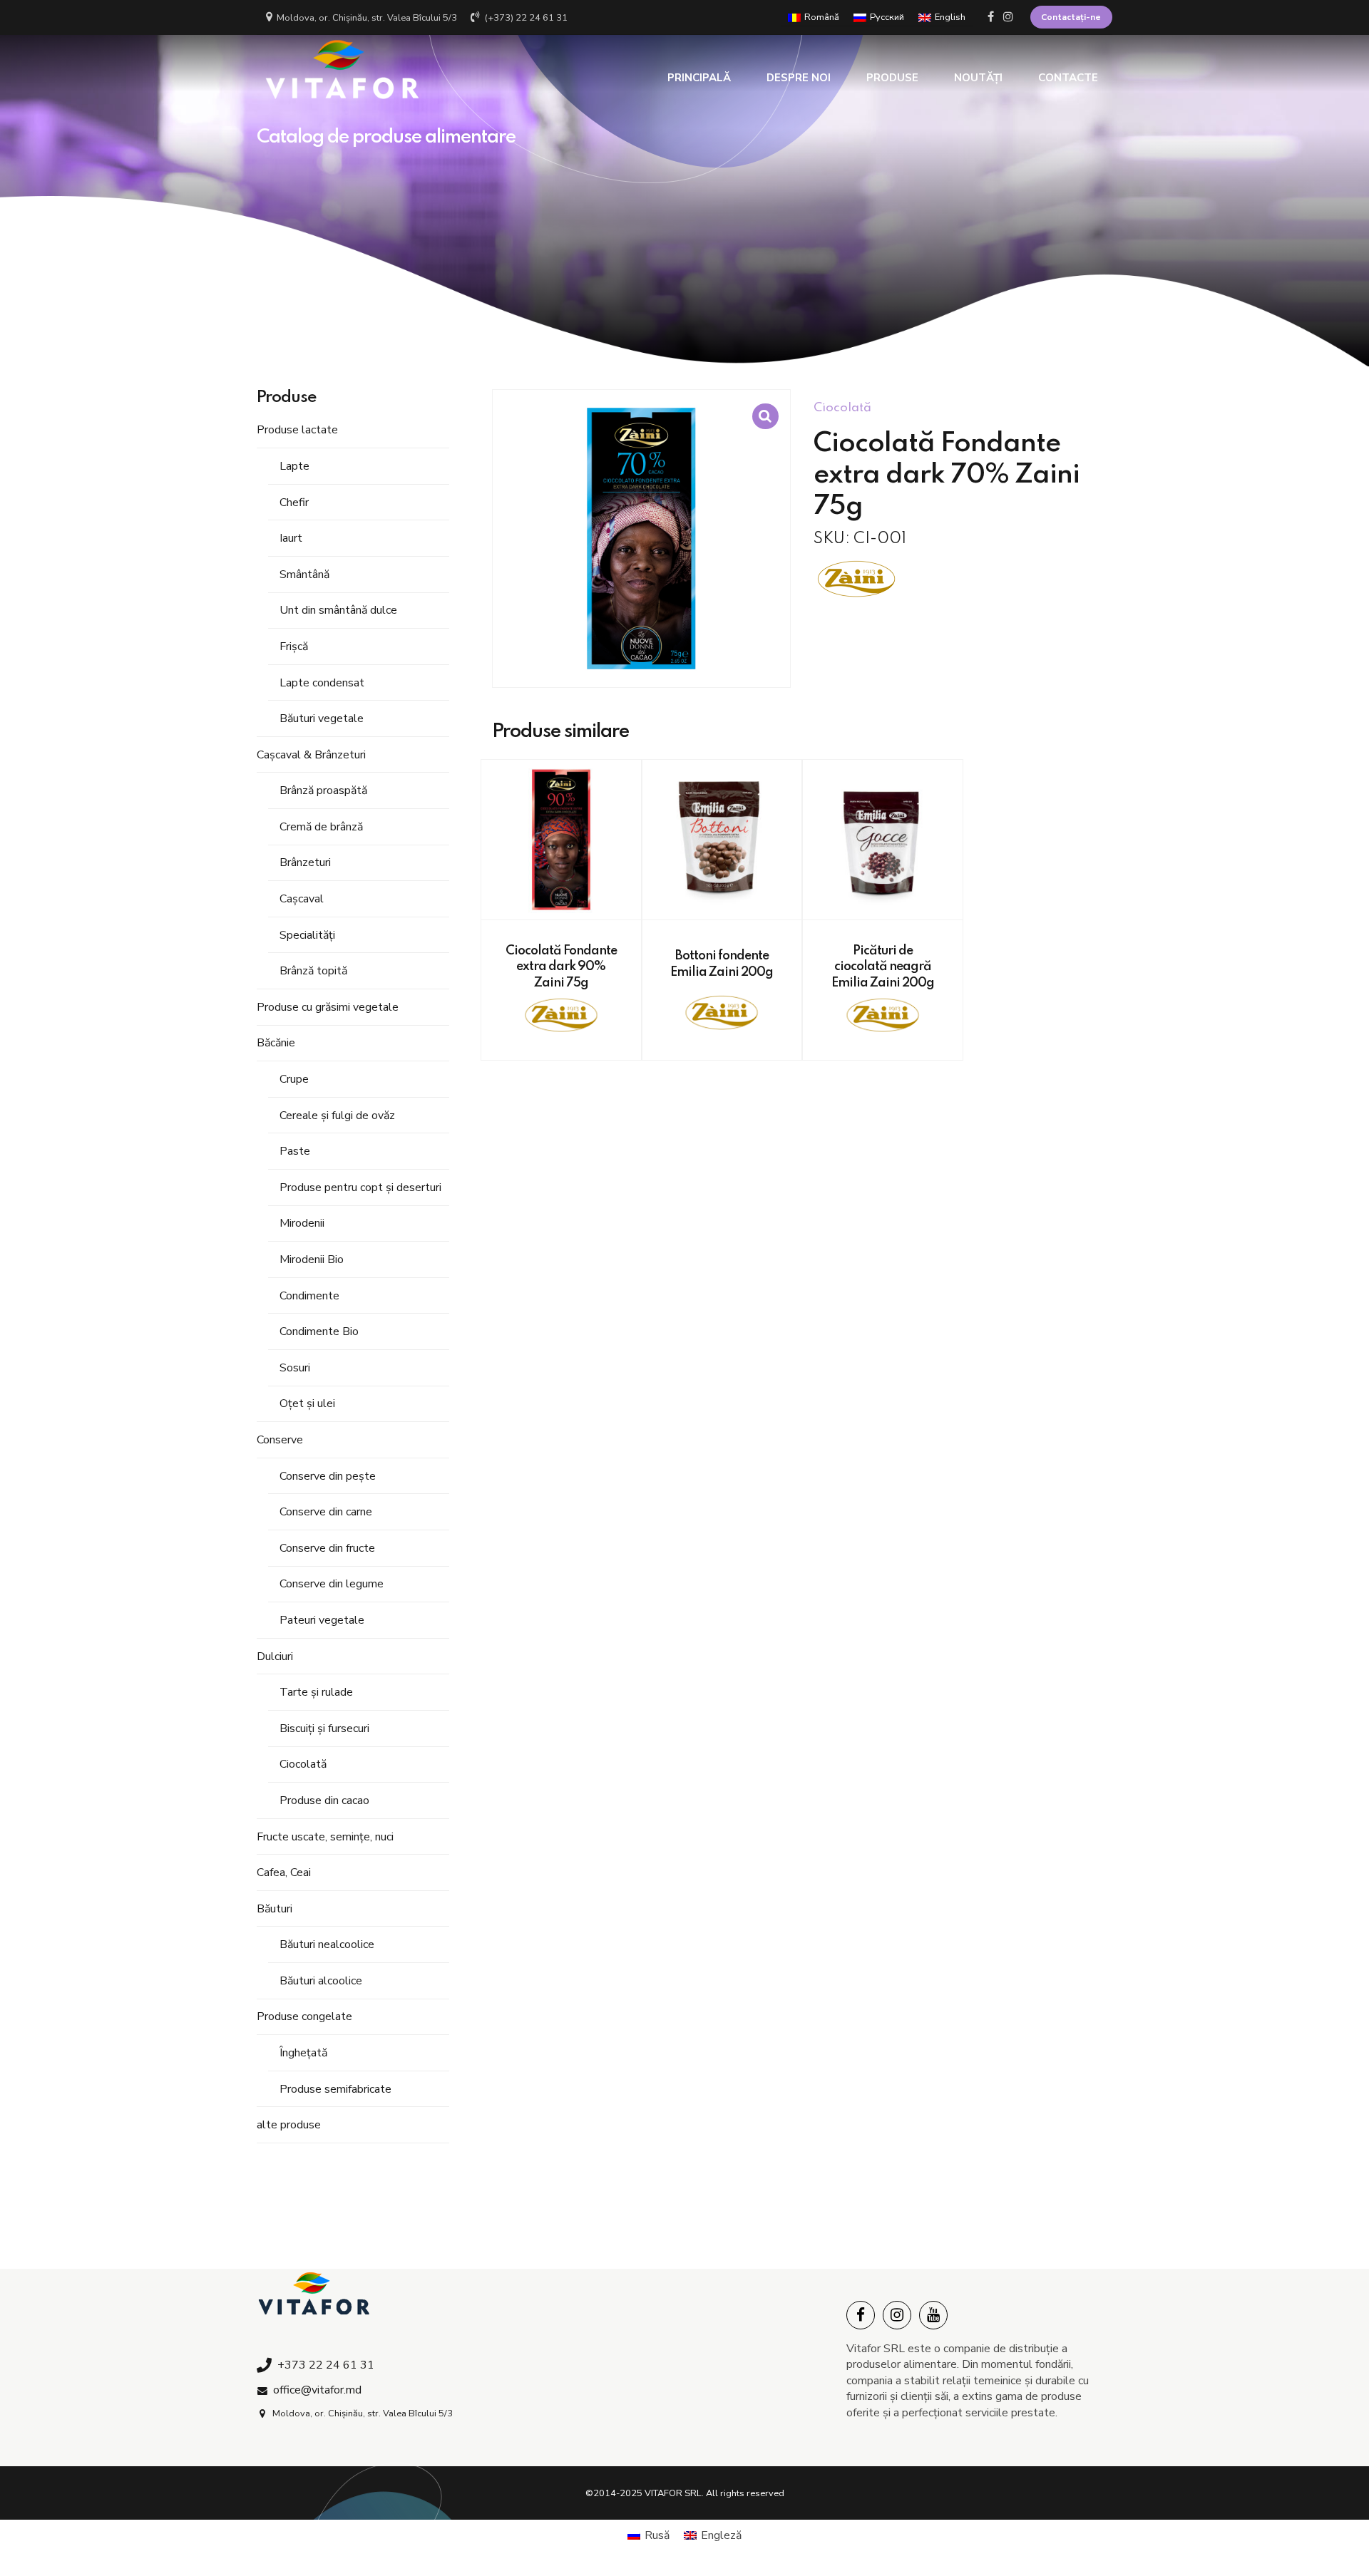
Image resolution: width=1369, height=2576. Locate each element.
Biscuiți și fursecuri (324, 1729)
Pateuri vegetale (322, 1620)
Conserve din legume (332, 1584)
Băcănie (276, 1043)
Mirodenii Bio (312, 1259)
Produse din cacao (324, 1800)
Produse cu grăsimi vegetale (328, 1007)
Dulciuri (275, 1657)
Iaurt (291, 538)
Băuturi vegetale (322, 718)
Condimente (309, 1296)
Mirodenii (302, 1223)
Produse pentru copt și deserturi (360, 1187)
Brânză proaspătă (323, 790)
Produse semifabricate (335, 2089)
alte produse (289, 2125)
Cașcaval (302, 899)
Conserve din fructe (327, 1548)
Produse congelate (304, 2016)
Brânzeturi (305, 862)
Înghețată (303, 2053)
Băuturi (275, 1909)
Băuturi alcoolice (321, 1981)
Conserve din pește (328, 1476)
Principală (699, 78)
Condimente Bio (319, 1331)
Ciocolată (303, 1764)
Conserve (280, 1440)
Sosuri (295, 1368)
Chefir (294, 503)
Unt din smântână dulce (338, 610)
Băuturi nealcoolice (327, 1944)
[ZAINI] (856, 581)
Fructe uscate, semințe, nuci (325, 1837)
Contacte (1068, 78)
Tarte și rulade (316, 1692)
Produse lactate (297, 430)
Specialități (307, 935)
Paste (295, 1151)
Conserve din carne (326, 1512)
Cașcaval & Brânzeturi (311, 755)
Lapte (294, 466)
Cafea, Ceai (284, 1872)
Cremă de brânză (321, 827)
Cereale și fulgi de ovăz (337, 1116)
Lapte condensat (322, 683)
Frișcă (294, 646)
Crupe (294, 1079)
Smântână (304, 575)
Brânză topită (313, 971)
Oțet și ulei (307, 1403)
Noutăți (978, 78)
